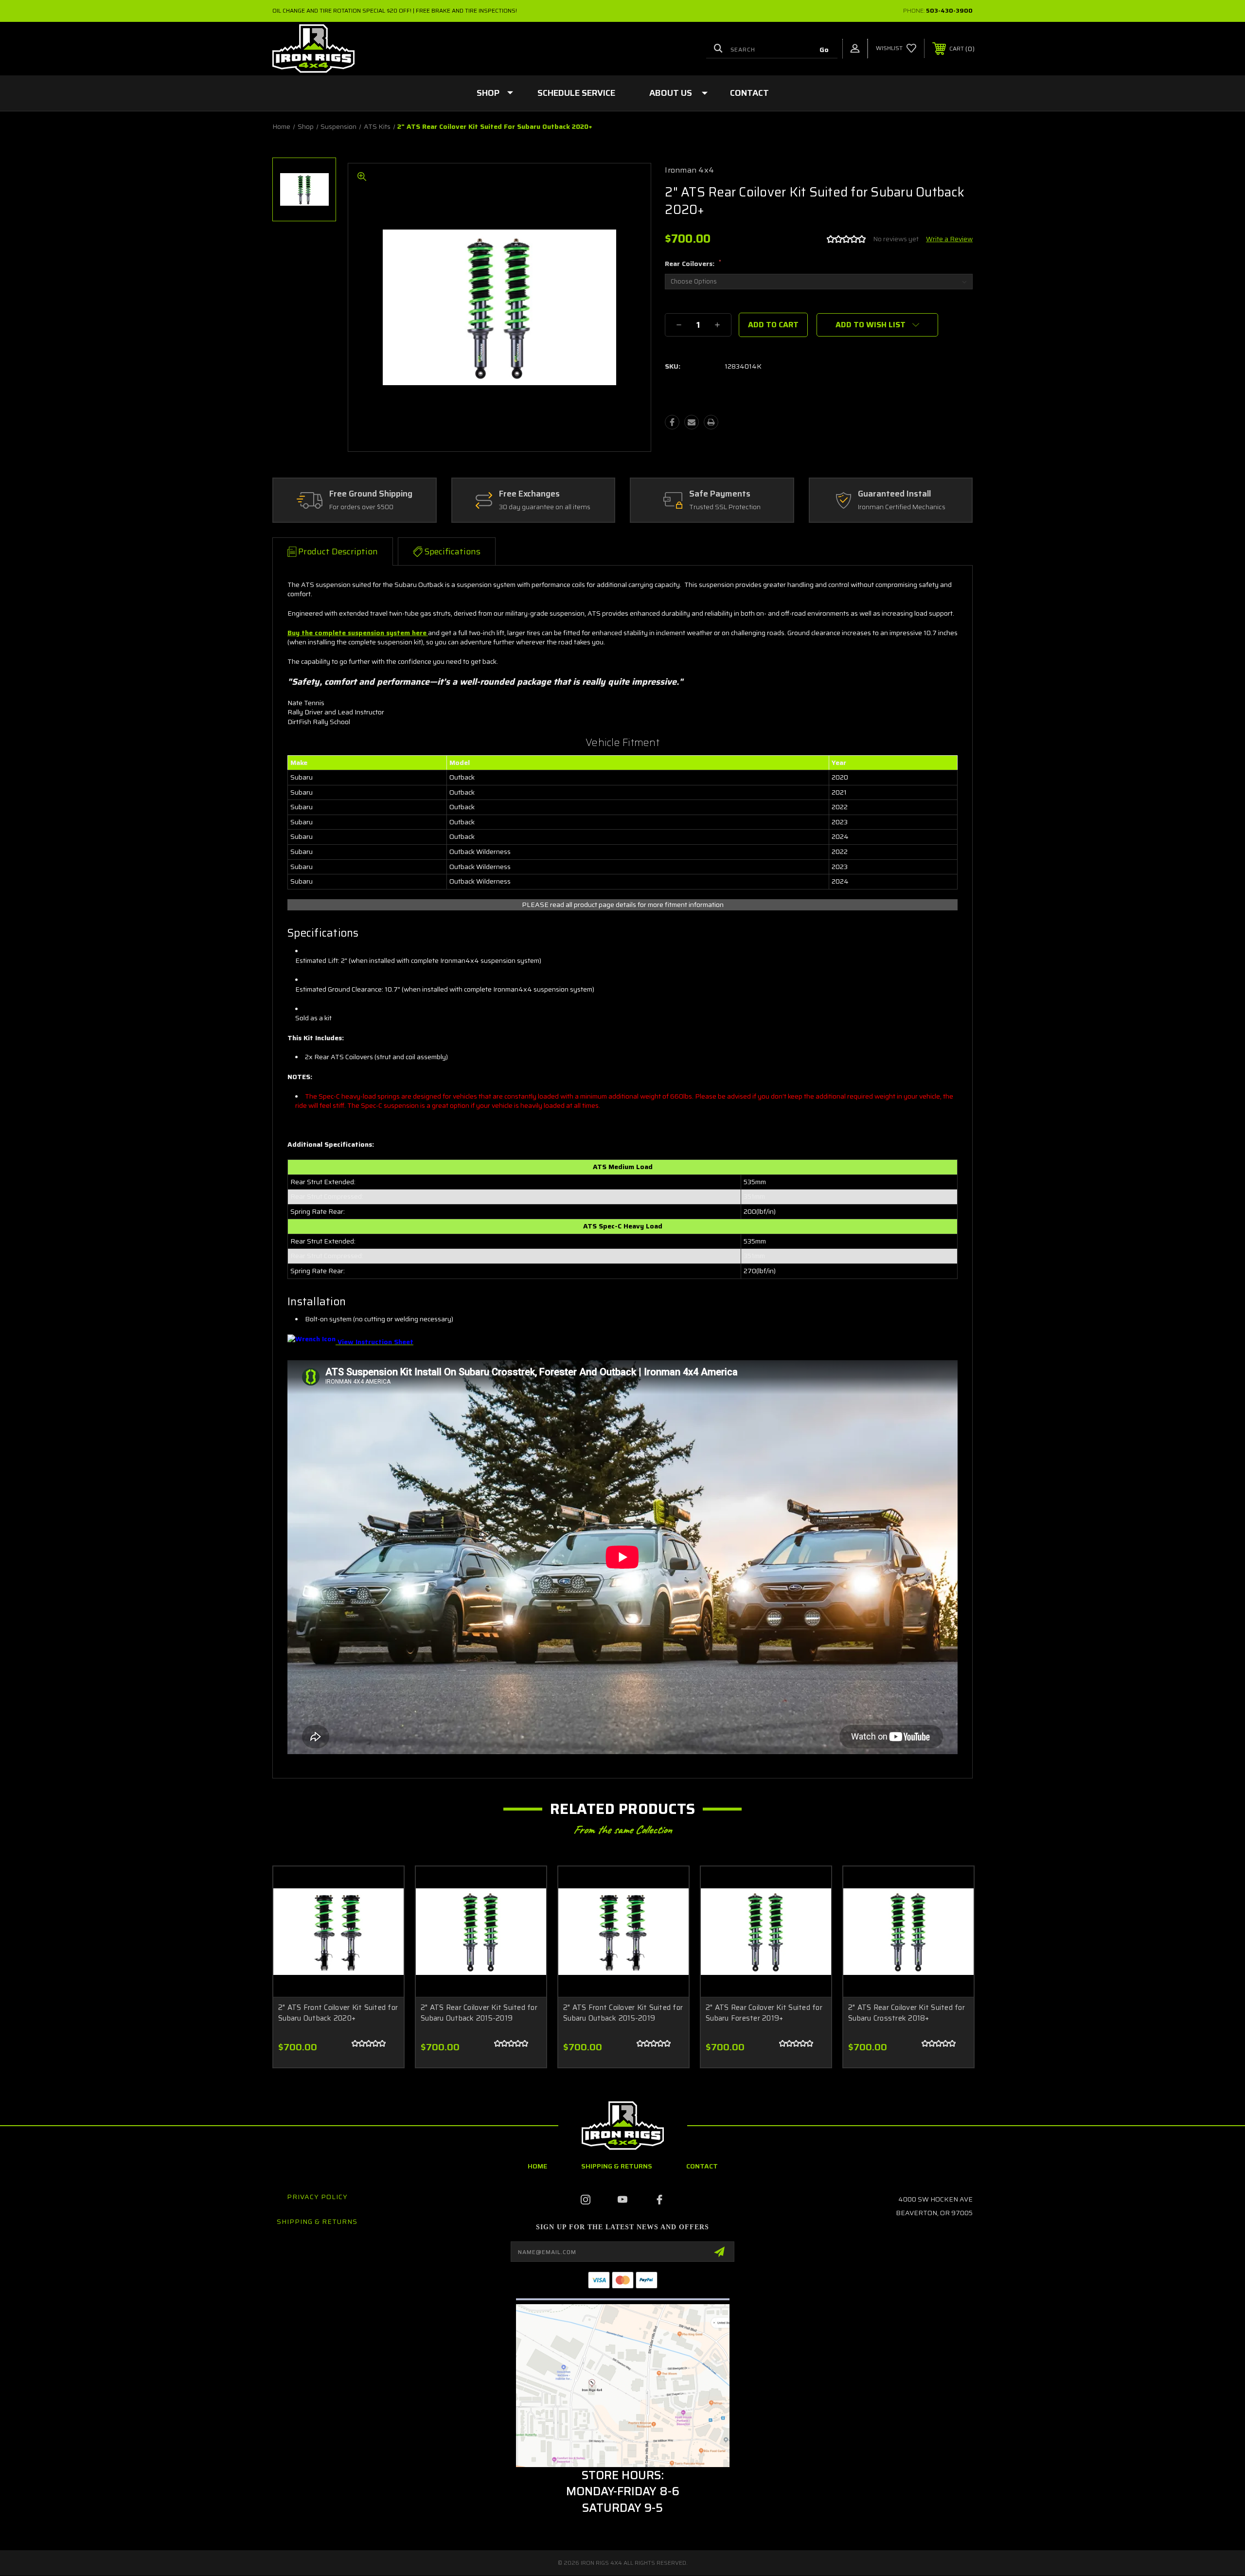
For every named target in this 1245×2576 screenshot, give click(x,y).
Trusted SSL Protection (725, 507)
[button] (623, 2386)
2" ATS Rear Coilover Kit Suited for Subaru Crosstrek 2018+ (907, 2013)
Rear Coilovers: (693, 264)
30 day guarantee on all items (545, 507)
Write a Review (949, 239)
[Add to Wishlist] (384, 1911)
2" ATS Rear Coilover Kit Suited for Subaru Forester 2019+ (764, 2013)
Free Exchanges (529, 494)
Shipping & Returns (617, 2166)
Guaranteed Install (894, 494)
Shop (488, 93)
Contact (749, 93)
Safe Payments (720, 494)
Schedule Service (576, 93)
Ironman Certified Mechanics (902, 507)
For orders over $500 (361, 507)
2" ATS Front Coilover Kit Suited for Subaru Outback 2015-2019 (623, 2013)
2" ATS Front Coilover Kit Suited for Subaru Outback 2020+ (338, 2013)
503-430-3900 (949, 10)
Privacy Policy (317, 2197)
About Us (671, 93)
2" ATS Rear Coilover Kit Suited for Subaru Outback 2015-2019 (479, 2013)
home (537, 2166)
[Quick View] (384, 1886)
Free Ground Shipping (371, 494)
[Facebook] (672, 422)
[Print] (711, 422)
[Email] (692, 422)
